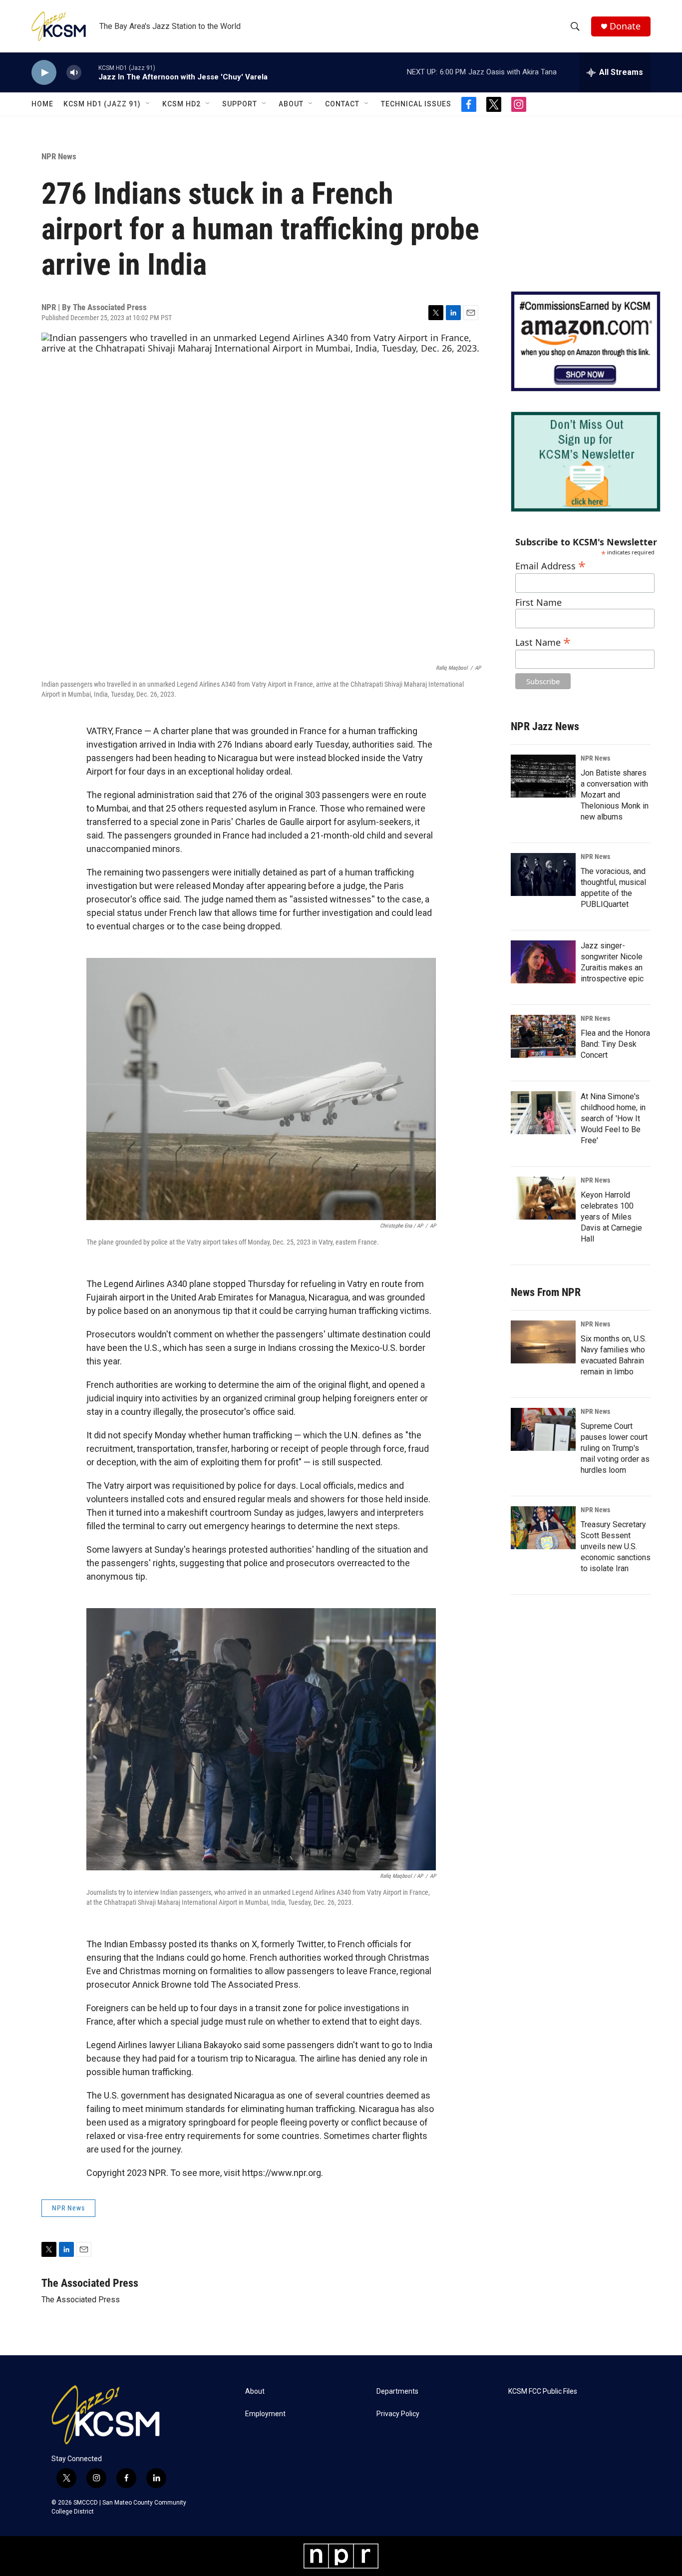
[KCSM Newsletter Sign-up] (586, 462)
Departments (397, 2391)
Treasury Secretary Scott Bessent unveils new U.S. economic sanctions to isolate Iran (616, 1546)
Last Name (543, 641)
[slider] (90, 72)
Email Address (550, 565)
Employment (265, 2414)
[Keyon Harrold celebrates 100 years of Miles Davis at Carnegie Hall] (543, 1198)
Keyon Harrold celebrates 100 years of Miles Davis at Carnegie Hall (611, 1217)
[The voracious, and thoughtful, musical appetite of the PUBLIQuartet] (543, 874)
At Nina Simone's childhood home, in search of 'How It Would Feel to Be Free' (613, 1118)
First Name (538, 603)
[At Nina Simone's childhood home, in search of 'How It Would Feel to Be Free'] (543, 1113)
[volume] (74, 73)
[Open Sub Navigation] (148, 104)
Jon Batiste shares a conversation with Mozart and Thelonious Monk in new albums (615, 795)
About (291, 104)
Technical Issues (416, 104)
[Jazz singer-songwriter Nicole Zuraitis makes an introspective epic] (543, 962)
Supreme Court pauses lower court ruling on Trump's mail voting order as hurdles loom (615, 1448)
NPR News (59, 156)
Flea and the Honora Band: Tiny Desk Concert (615, 1044)
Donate (625, 26)
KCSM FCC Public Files (543, 2391)
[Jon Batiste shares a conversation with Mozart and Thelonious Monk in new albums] (543, 776)
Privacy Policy (398, 2414)
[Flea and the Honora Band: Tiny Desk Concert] (543, 1036)
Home (42, 104)
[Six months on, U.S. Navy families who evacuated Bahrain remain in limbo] (543, 1342)
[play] (44, 73)
